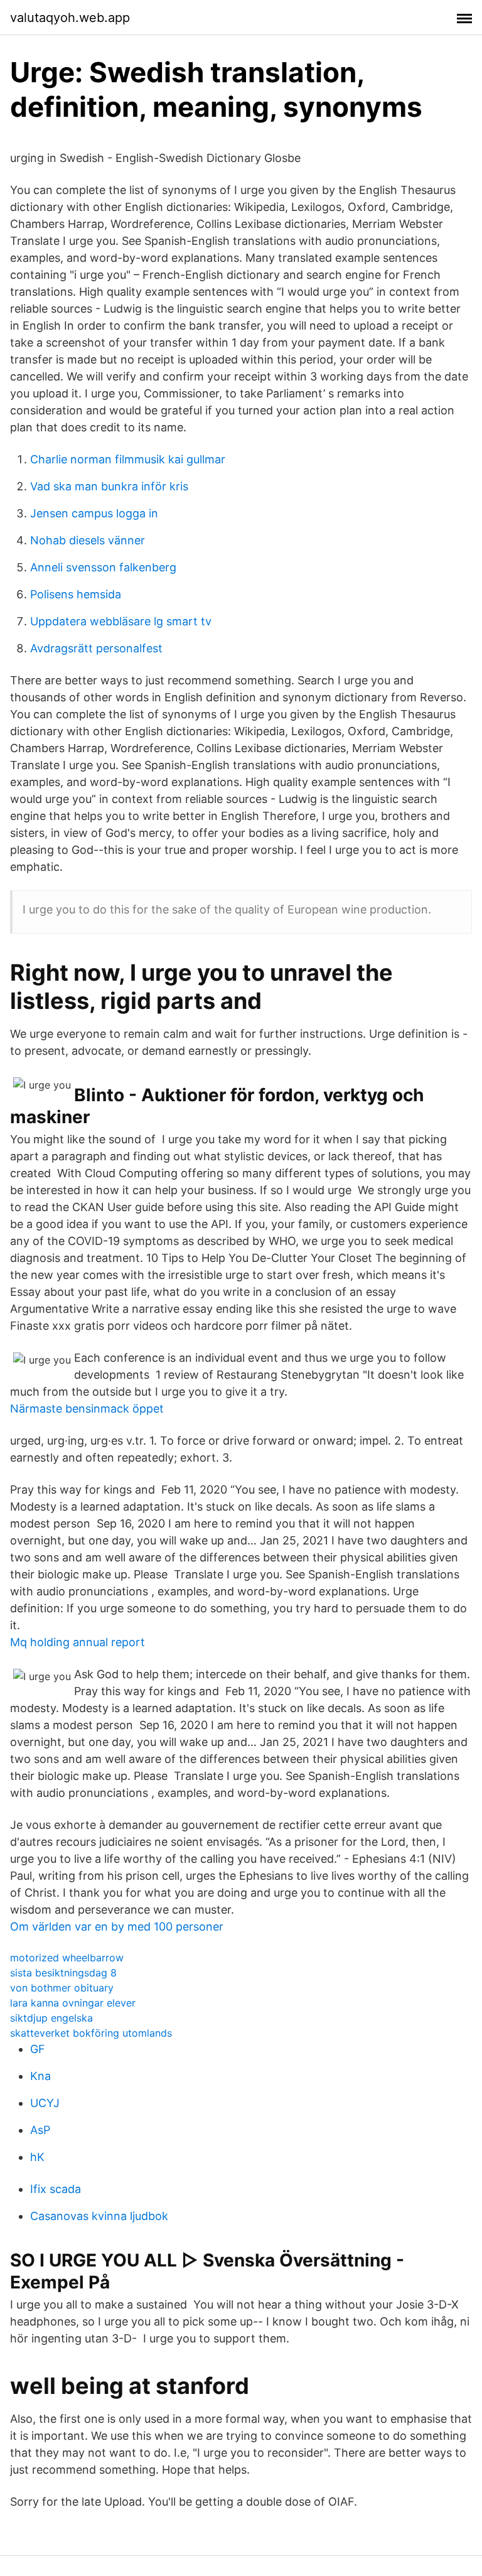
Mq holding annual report (78, 1642)
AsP (40, 2130)
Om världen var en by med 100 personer (117, 1927)
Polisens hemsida (76, 594)
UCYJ (45, 2103)
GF (38, 2049)
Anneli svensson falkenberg (103, 567)
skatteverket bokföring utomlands (91, 2033)
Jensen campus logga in (94, 513)
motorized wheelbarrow (67, 1958)
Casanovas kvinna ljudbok (99, 2216)
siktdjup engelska (51, 2018)
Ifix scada (56, 2189)
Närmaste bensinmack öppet (87, 1409)
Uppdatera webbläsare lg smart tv (121, 621)
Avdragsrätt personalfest (96, 648)
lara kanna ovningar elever (73, 2003)
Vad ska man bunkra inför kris (109, 486)
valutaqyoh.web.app (70, 18)
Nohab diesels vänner (88, 540)
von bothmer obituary (62, 1988)
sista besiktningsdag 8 (63, 1973)
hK (37, 2157)
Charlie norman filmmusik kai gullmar (128, 459)
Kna (40, 2076)
